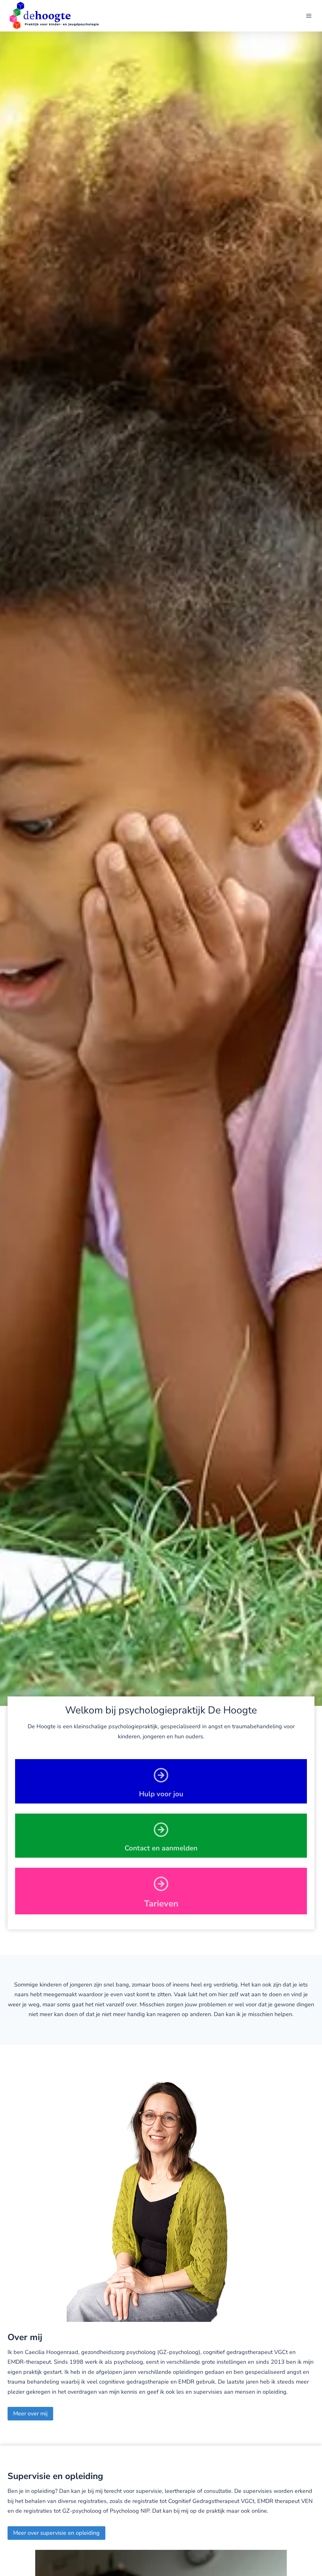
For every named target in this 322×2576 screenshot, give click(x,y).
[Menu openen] (309, 16)
